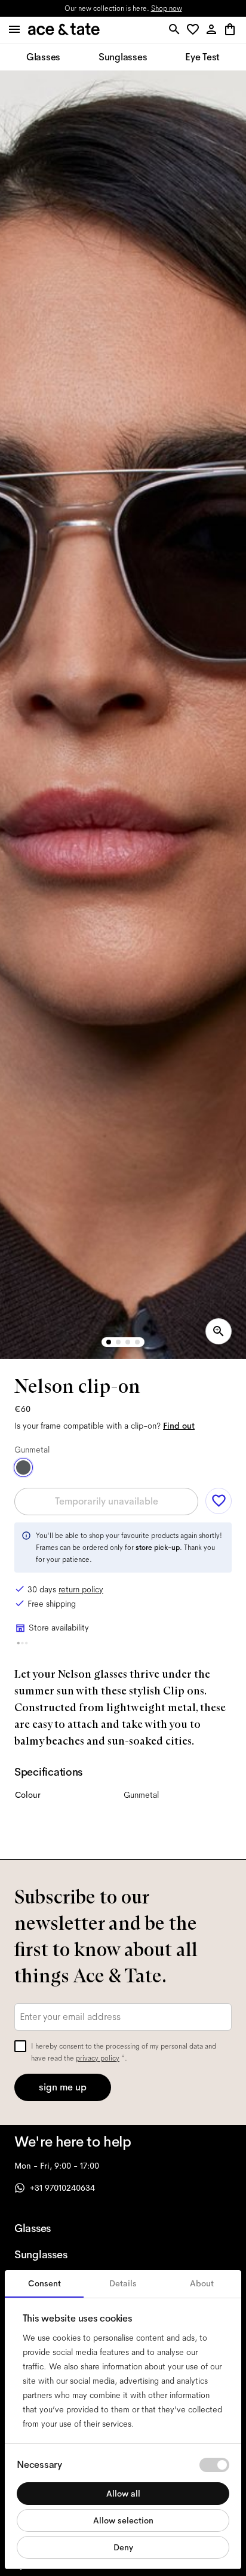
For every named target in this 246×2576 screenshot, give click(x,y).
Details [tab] (123, 2283)
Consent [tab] (44, 2283)
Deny (123, 2547)
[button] (195, 30)
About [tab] (202, 2283)
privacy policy (98, 2058)
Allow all (123, 2494)
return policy (81, 1589)
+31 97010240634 (62, 2188)
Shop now (167, 8)
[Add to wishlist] (219, 1501)
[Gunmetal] (23, 1467)
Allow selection (123, 2520)
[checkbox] (20, 2046)
